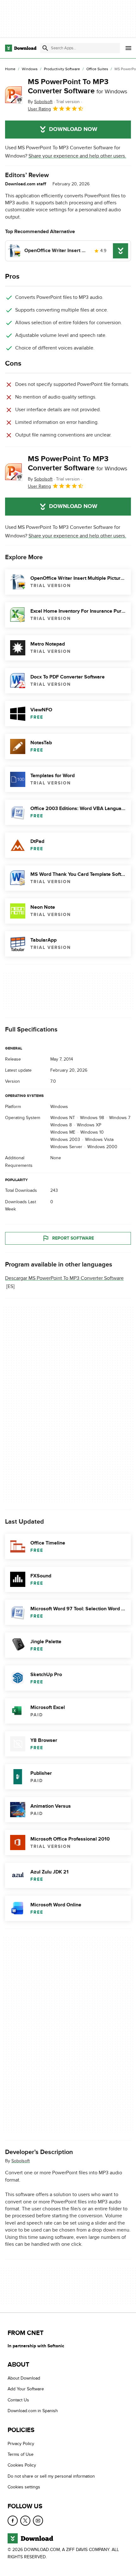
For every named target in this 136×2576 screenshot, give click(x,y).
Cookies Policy (22, 2465)
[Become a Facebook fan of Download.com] (13, 2521)
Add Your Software (26, 2389)
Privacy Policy (21, 2444)
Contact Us (18, 2400)
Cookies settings (24, 2487)
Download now (73, 129)
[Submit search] (45, 48)
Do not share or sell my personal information (51, 2476)
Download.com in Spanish (33, 2411)
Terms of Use (21, 2454)
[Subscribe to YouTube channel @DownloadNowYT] (38, 2521)
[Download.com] (21, 48)
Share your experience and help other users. (77, 156)
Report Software (73, 1238)
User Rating (39, 109)
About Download (24, 2378)
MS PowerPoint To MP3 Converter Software (77, 86)
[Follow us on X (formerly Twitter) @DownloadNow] (25, 2521)
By (40, 102)
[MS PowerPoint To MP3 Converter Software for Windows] (14, 95)
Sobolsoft (21, 2161)
